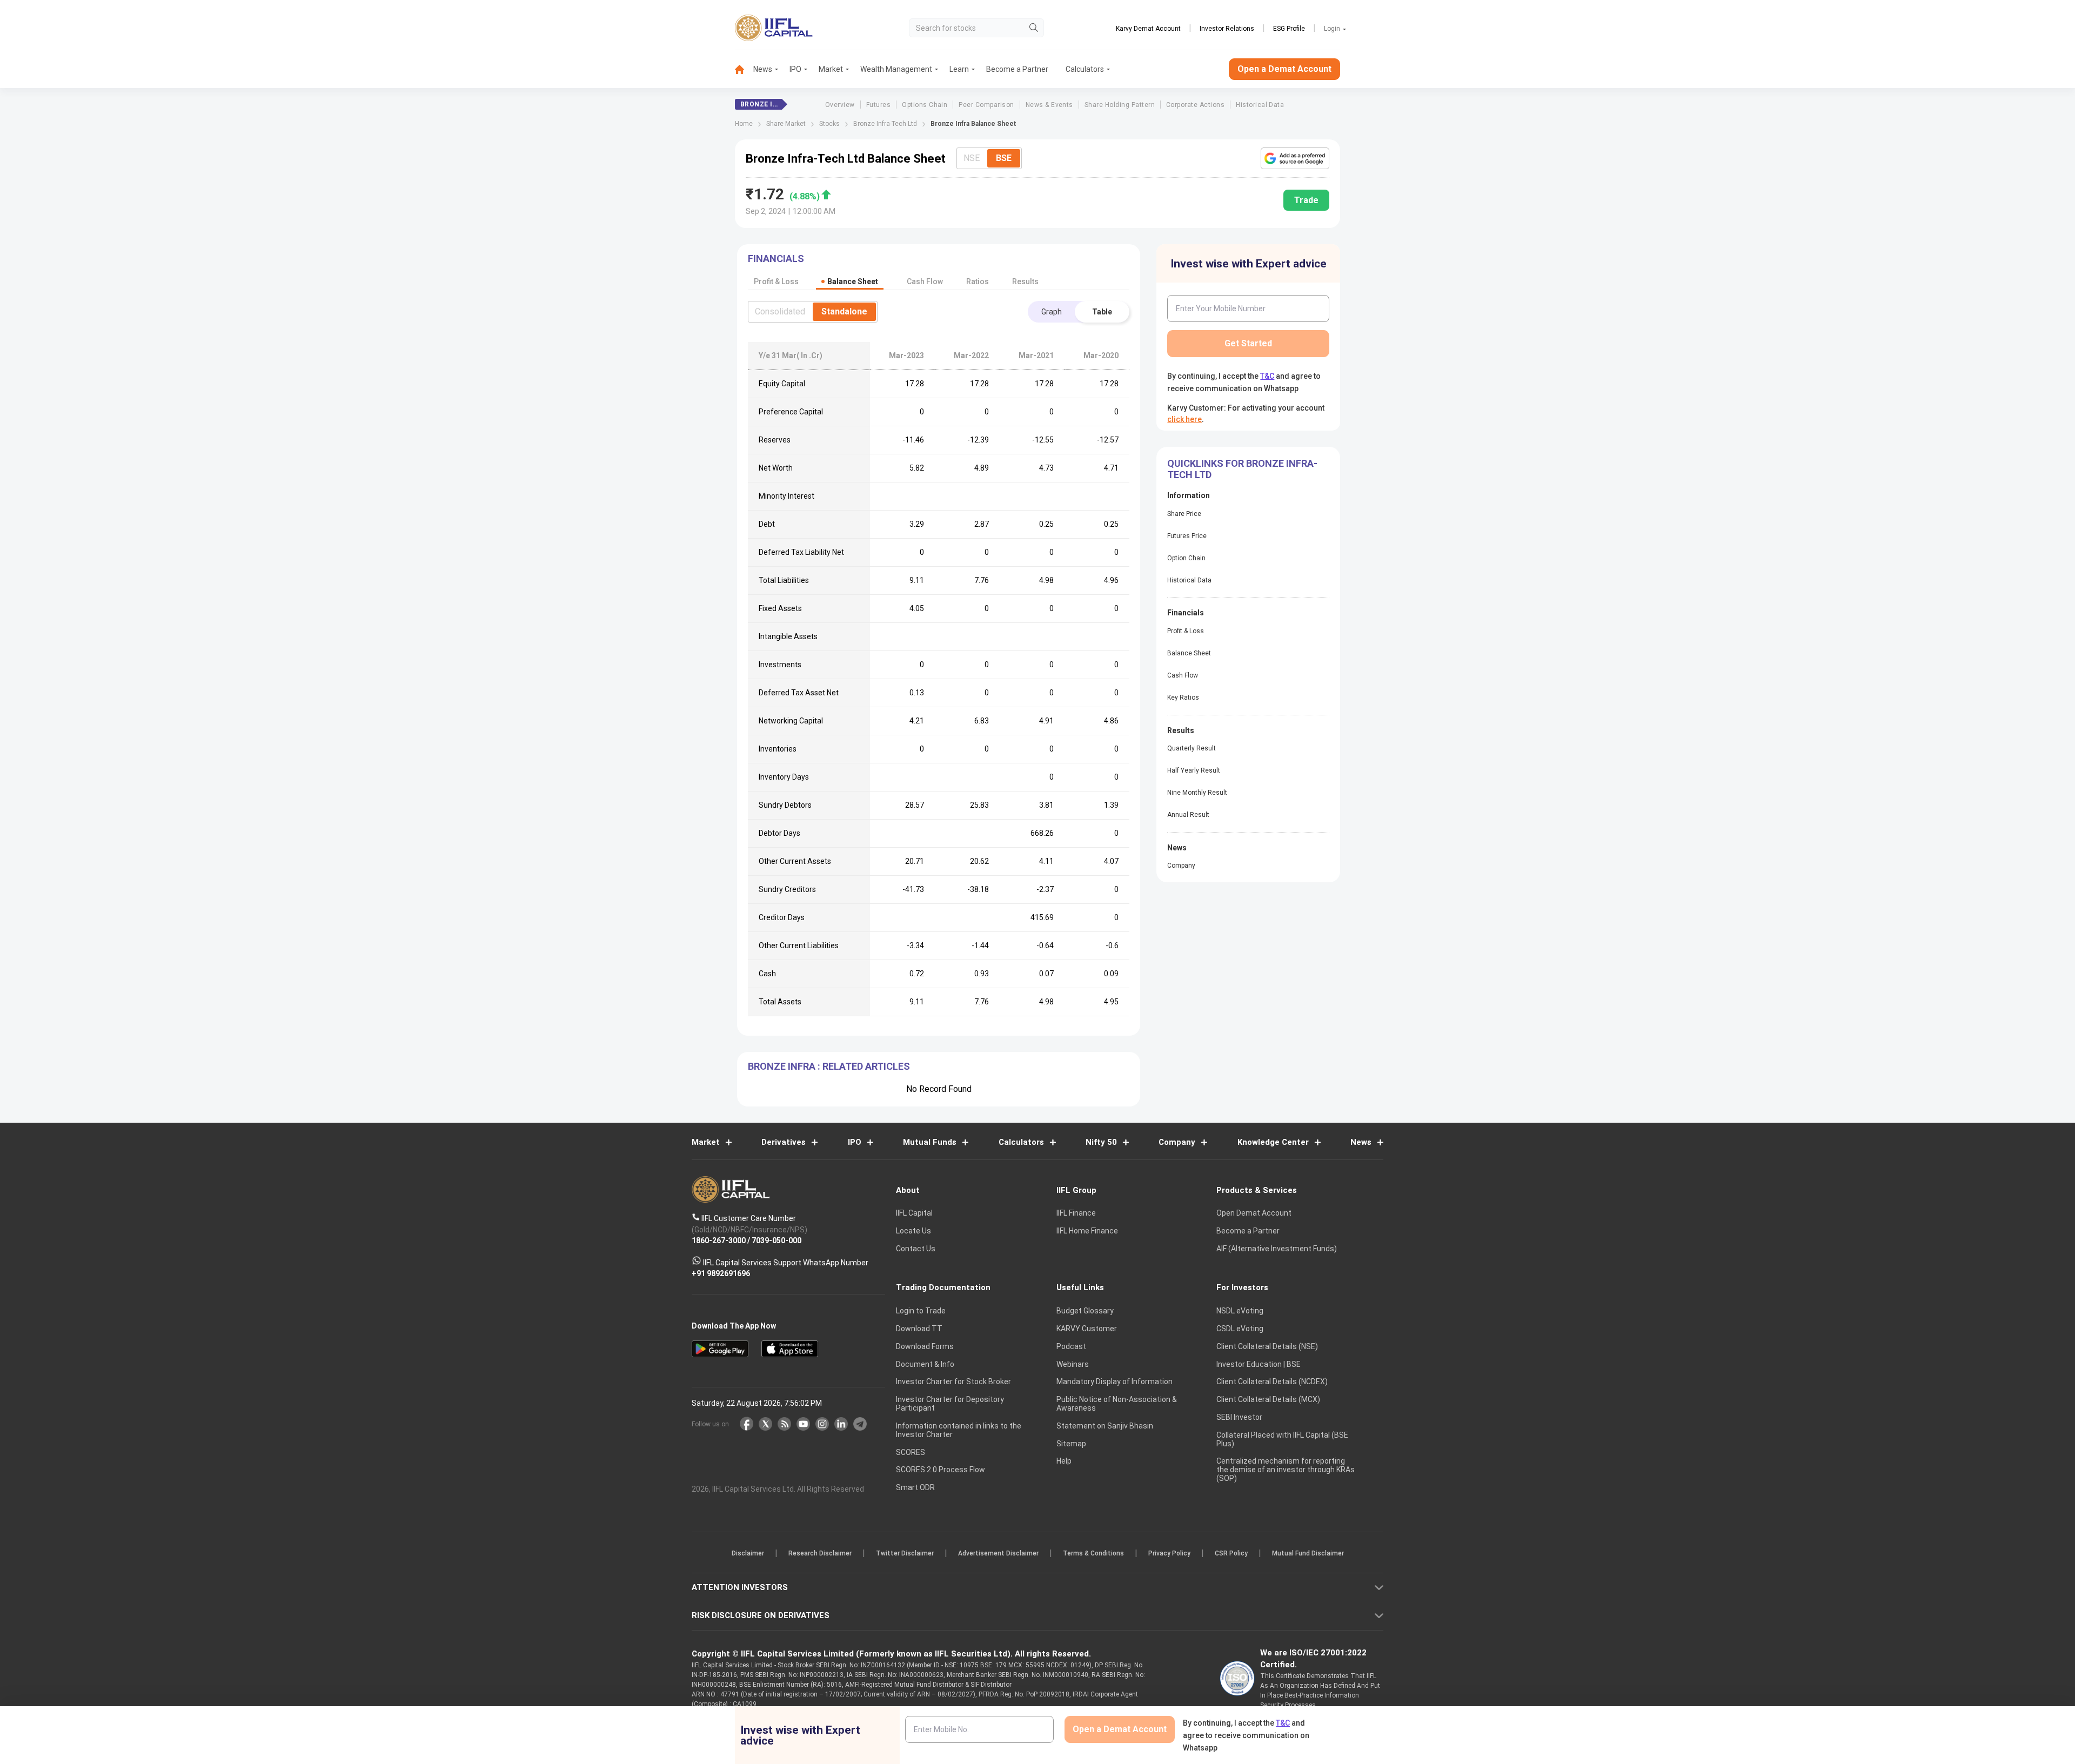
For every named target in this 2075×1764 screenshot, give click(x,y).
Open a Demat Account (961, 919)
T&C (980, 952)
